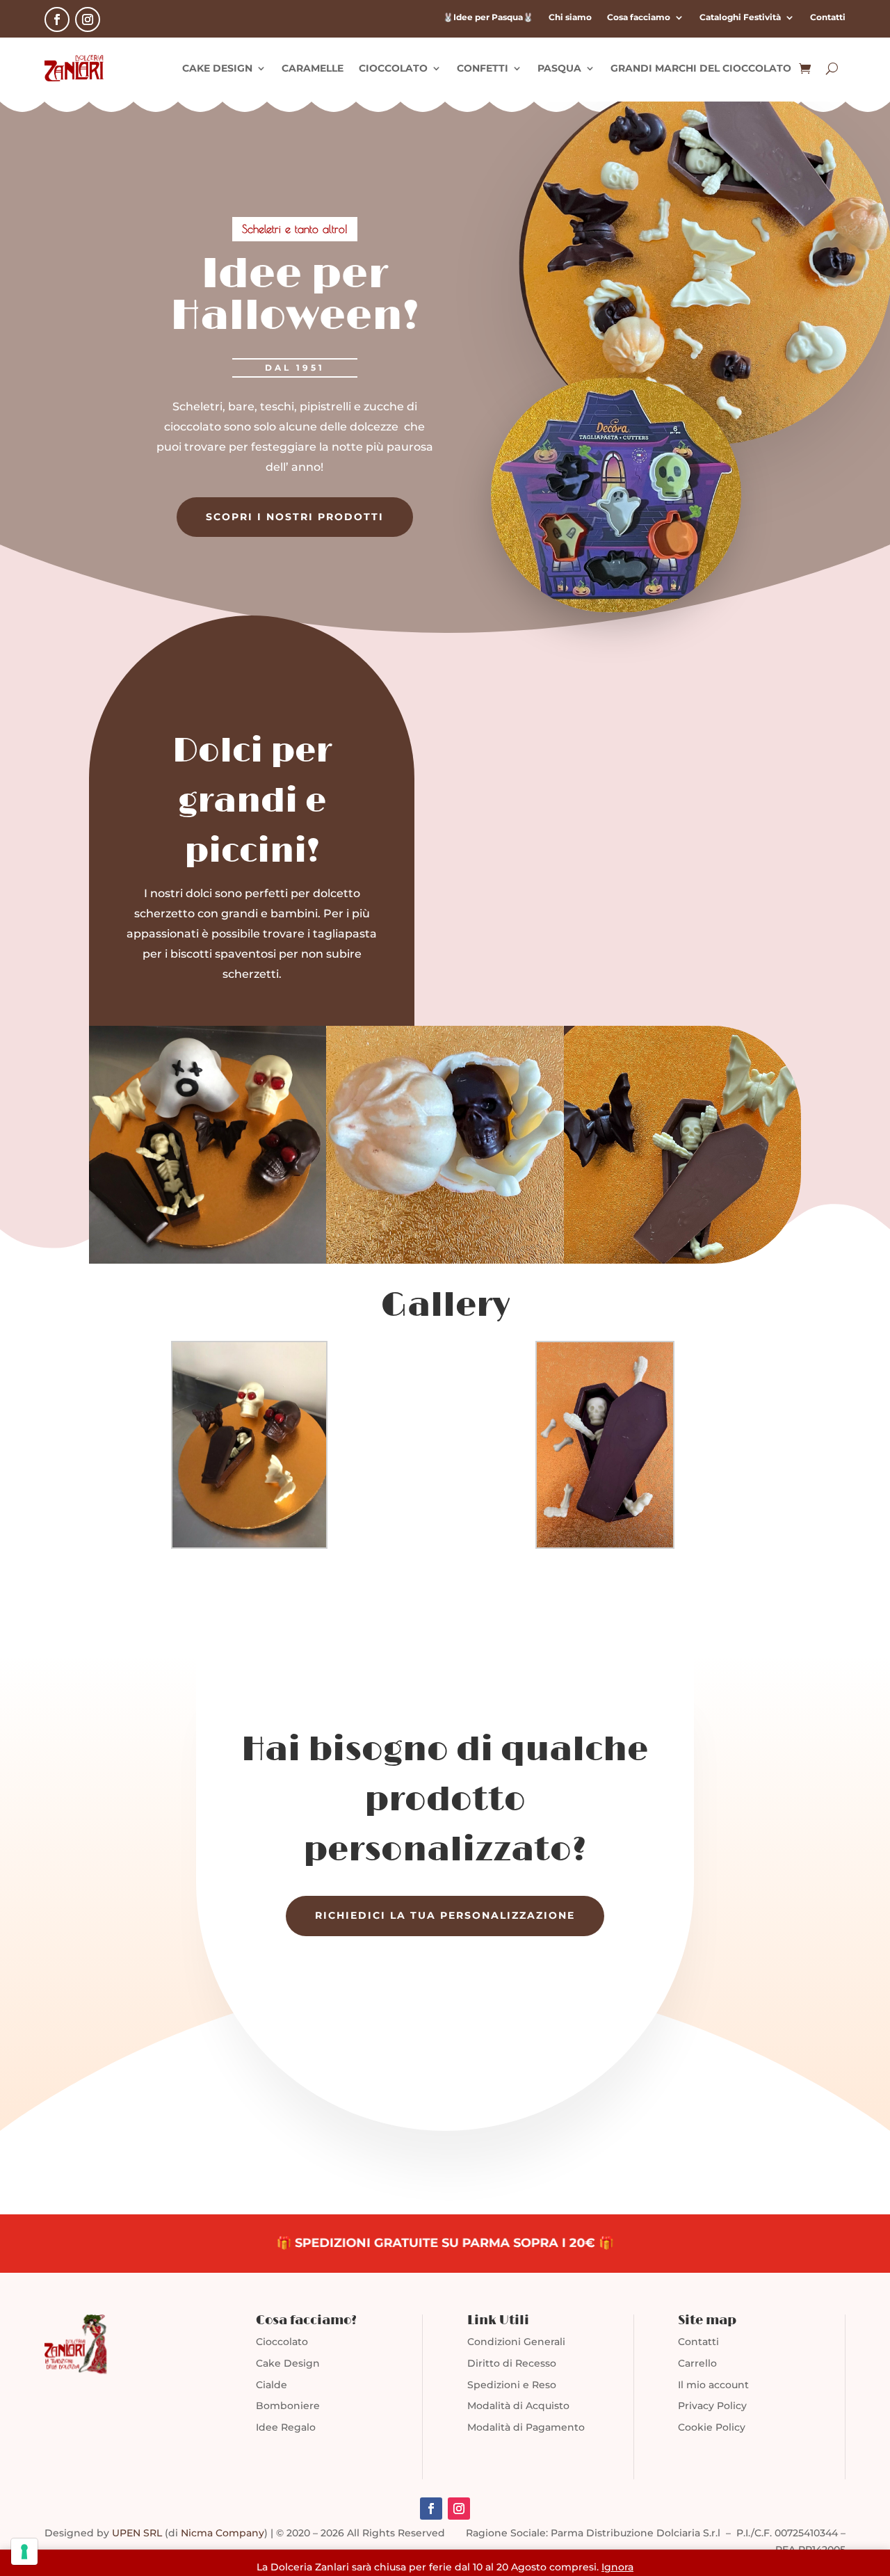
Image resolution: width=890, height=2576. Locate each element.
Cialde (272, 2385)
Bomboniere (288, 2406)
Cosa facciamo (639, 17)
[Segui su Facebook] (57, 19)
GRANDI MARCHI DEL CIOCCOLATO (701, 68)
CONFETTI (483, 68)
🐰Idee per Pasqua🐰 (488, 17)
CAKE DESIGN (217, 68)
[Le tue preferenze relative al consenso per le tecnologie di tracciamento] (24, 2552)
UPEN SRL (137, 2533)
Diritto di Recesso (512, 2363)
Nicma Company (222, 2533)
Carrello (697, 2363)
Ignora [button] (617, 2567)
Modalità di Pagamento (526, 2427)
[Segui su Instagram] (88, 19)
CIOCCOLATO (393, 68)
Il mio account (713, 2385)
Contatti (828, 17)
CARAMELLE (313, 68)
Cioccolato (282, 2342)
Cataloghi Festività (740, 17)
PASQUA (559, 68)
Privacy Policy (712, 2406)
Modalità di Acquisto (518, 2406)
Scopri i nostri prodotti (295, 517)
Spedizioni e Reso (512, 2385)
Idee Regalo (286, 2427)
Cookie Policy (712, 2427)
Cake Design (288, 2363)
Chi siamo (570, 17)
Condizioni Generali (516, 2342)
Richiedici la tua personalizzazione (445, 1915)
